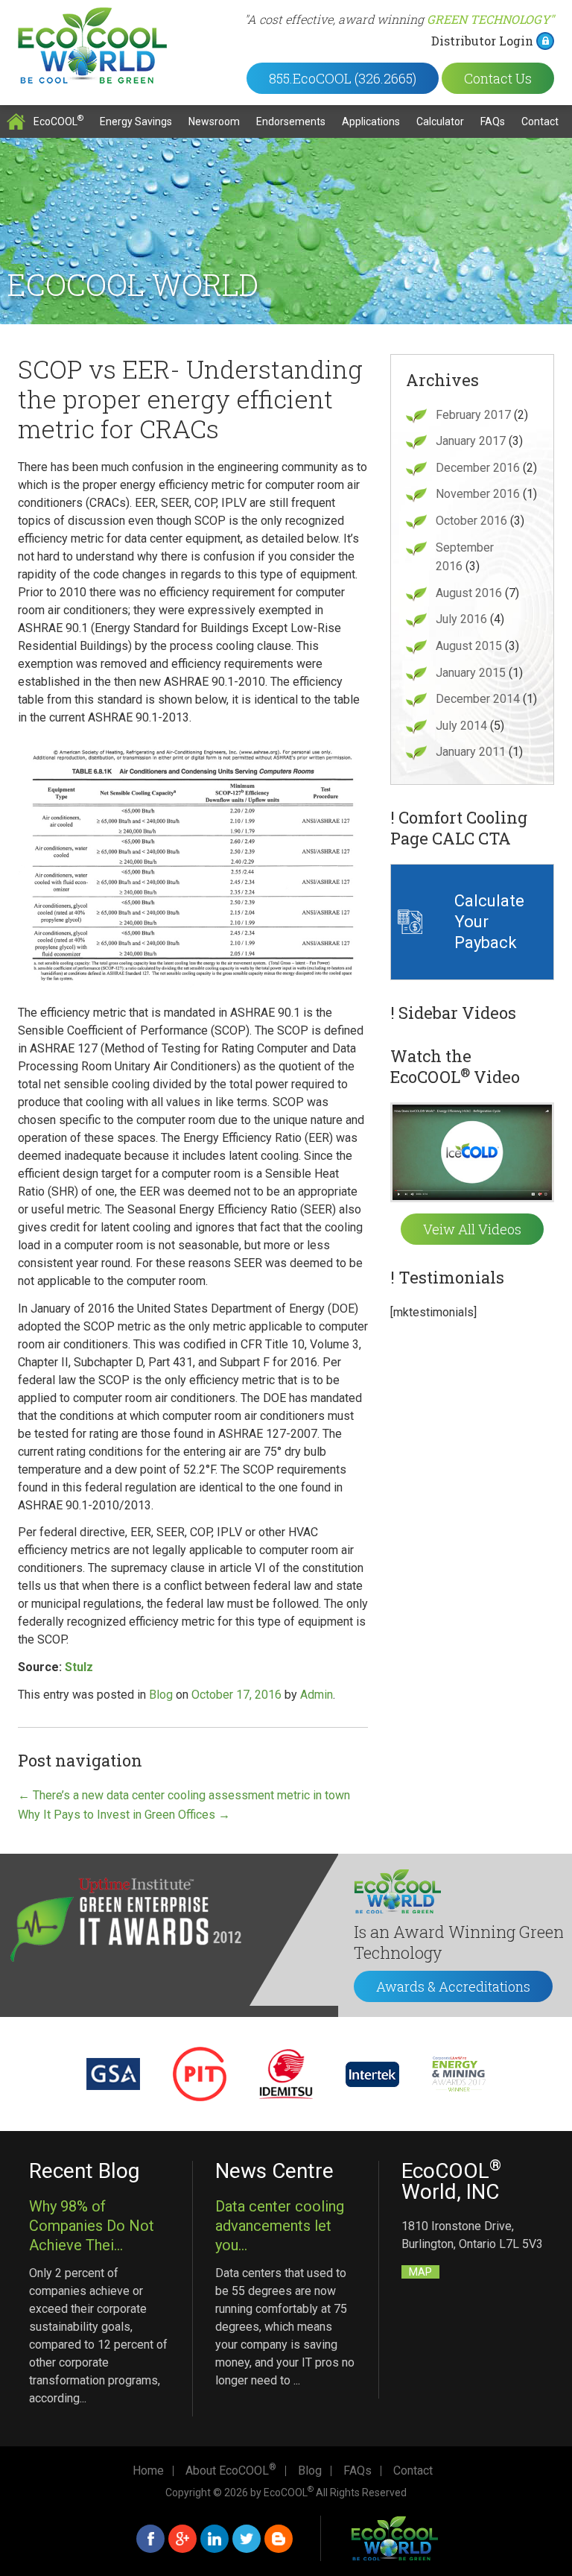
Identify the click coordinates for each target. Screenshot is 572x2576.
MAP (420, 2272)
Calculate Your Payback (489, 922)
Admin (317, 1695)
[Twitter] (247, 2539)
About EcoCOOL (231, 2471)
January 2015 (471, 673)
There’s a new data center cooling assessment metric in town (184, 1795)
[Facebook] (150, 2539)
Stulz (79, 1667)
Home (16, 121)
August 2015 (469, 646)
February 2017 (473, 415)
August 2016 (469, 593)
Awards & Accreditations (453, 1986)
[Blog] (279, 2539)
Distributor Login (482, 41)
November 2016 (478, 494)
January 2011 (471, 752)
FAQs (493, 121)
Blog (161, 1695)
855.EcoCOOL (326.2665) (343, 78)
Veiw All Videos (472, 1229)
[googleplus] (182, 2539)
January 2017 (471, 441)
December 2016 (478, 468)
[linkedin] (214, 2539)
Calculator (440, 121)
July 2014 (461, 726)
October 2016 (471, 521)
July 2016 (461, 619)
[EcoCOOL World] (92, 45)
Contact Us (498, 78)
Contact (540, 121)
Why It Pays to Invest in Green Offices (124, 1815)
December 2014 (478, 699)
